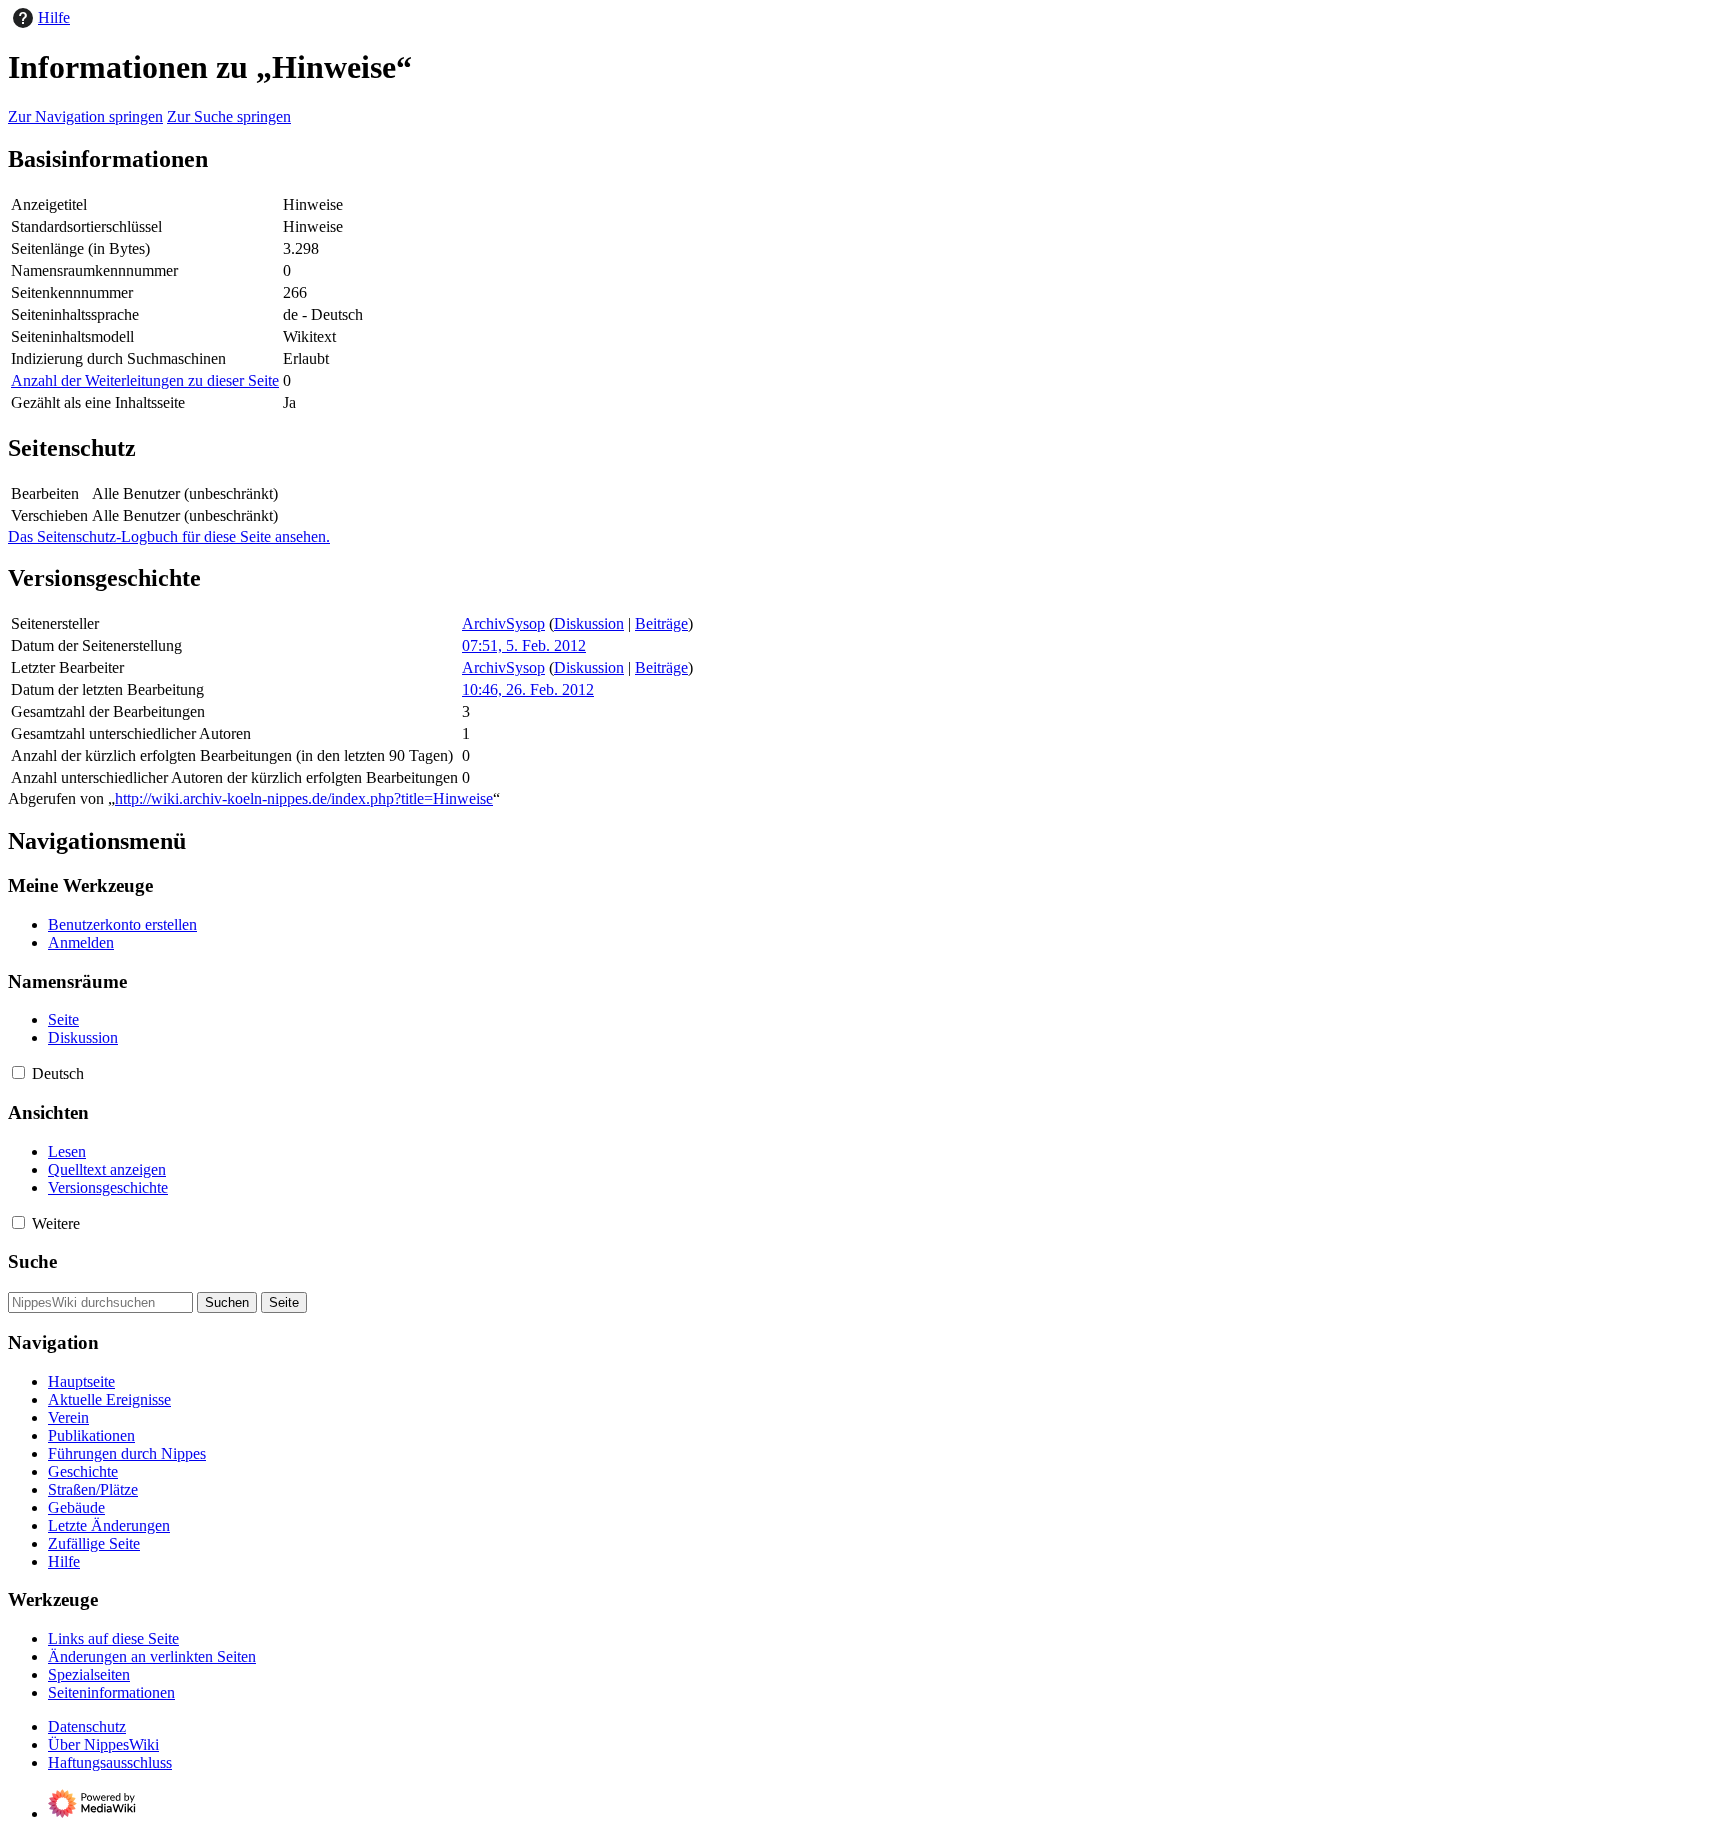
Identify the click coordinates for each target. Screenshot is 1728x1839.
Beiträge (661, 623)
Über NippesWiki (103, 1744)
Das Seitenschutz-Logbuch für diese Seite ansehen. (169, 536)
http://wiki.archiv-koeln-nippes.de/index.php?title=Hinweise (304, 798)
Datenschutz (87, 1726)
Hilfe (54, 17)
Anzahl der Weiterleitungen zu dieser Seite (145, 380)
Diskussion (589, 623)
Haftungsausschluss (110, 1762)
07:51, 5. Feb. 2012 (524, 645)
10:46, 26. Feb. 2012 (528, 689)
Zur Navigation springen (85, 116)
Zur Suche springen (229, 116)
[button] (18, 1072)
